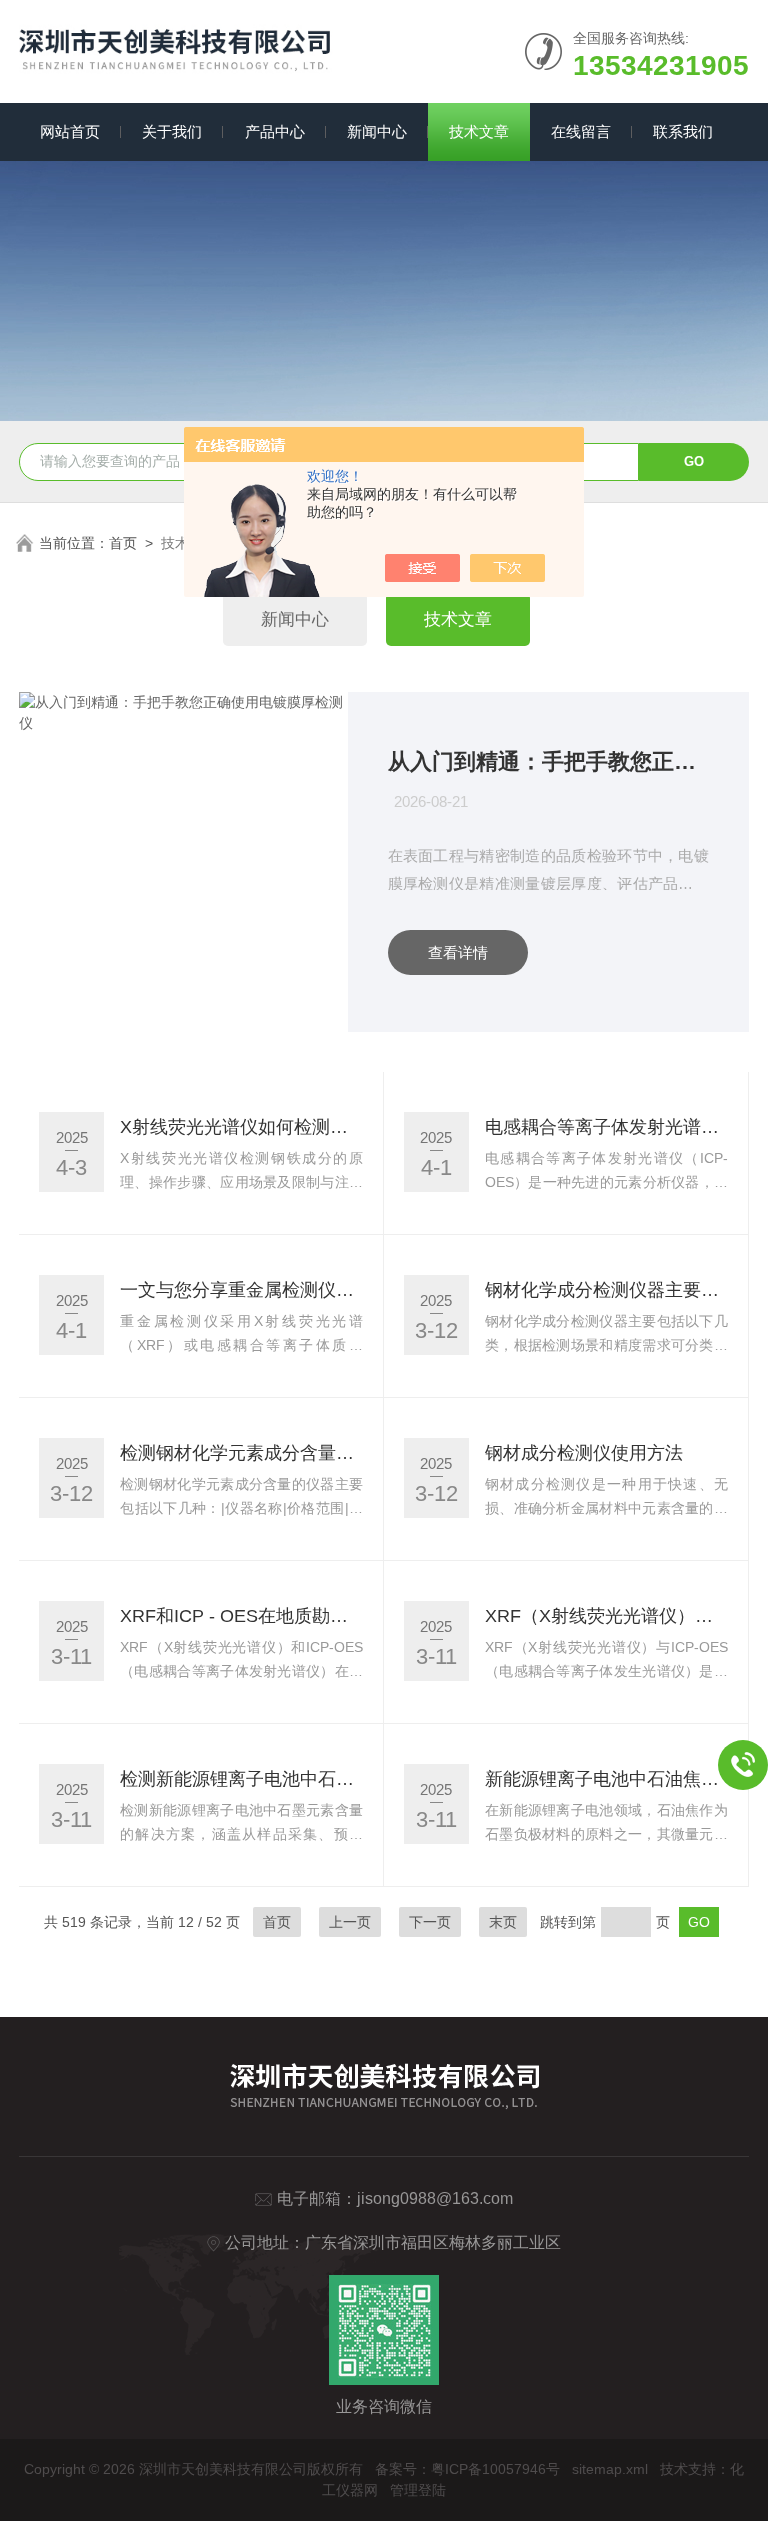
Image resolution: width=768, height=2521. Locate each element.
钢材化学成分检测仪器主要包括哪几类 (606, 1290)
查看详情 (458, 952)
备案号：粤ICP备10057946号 (467, 2469)
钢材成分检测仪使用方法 (584, 1453)
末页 (503, 1922)
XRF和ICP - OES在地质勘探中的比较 (241, 1616)
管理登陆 (418, 2490)
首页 (123, 543)
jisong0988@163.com (435, 2198)
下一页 (430, 1922)
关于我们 (172, 131)
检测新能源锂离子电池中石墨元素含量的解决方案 (241, 1779)
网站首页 (70, 131)
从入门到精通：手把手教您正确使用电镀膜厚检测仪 (548, 761)
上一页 (350, 1922)
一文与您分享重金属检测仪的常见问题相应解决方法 (241, 1290)
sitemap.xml (610, 2469)
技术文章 (479, 131)
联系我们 (683, 131)
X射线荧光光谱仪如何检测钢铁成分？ (241, 1127)
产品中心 (275, 131)
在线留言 (581, 131)
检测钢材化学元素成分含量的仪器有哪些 (241, 1453)
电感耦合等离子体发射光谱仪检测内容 (606, 1127)
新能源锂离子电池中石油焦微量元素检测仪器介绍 (606, 1779)
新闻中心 (377, 131)
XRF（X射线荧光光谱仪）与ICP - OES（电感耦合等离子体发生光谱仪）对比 (606, 1616)
